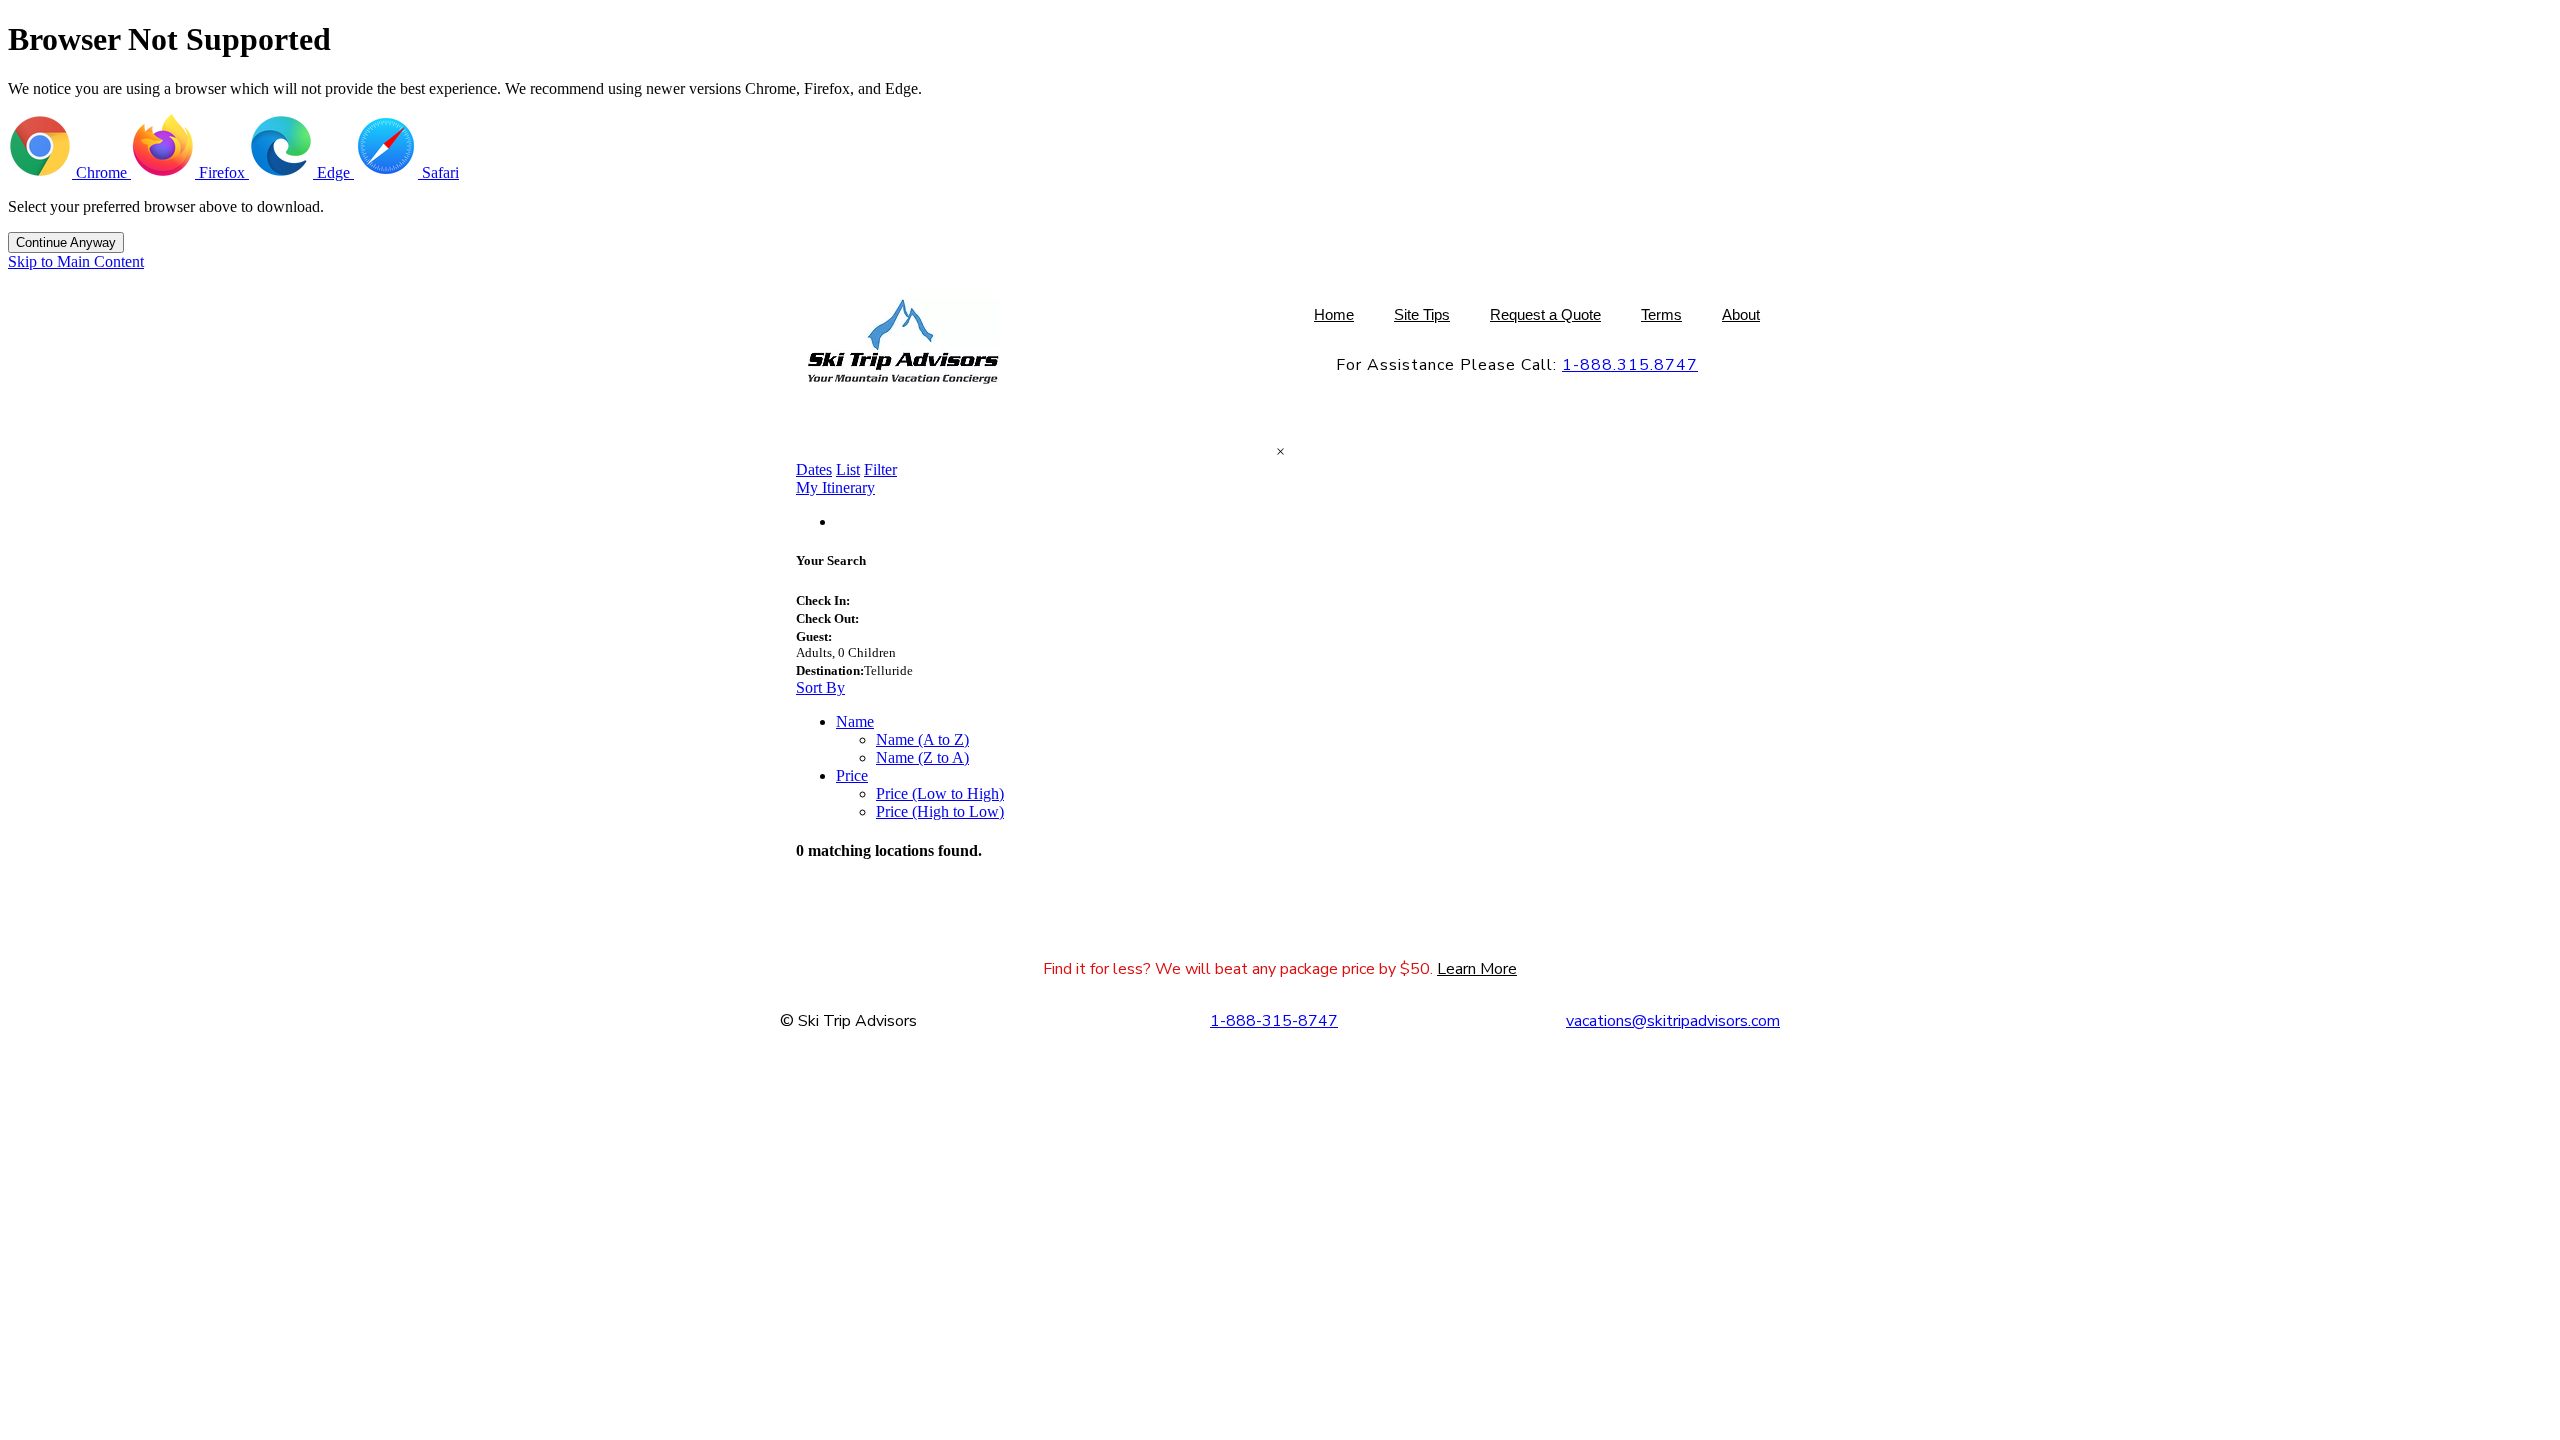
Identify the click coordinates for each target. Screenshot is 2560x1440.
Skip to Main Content (76, 261)
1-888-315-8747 (1274, 1021)
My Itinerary (835, 487)
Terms (1661, 314)
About (1741, 314)
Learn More (1477, 969)
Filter (880, 469)
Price (852, 775)
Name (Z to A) (922, 757)
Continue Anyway (66, 242)
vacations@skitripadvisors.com (1673, 1021)
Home (1334, 314)
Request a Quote (1545, 314)
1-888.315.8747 (1630, 365)
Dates (814, 469)
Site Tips (1422, 314)
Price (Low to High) (940, 793)
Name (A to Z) (922, 739)
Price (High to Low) (940, 811)
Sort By (820, 687)
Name (855, 721)
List (848, 469)
